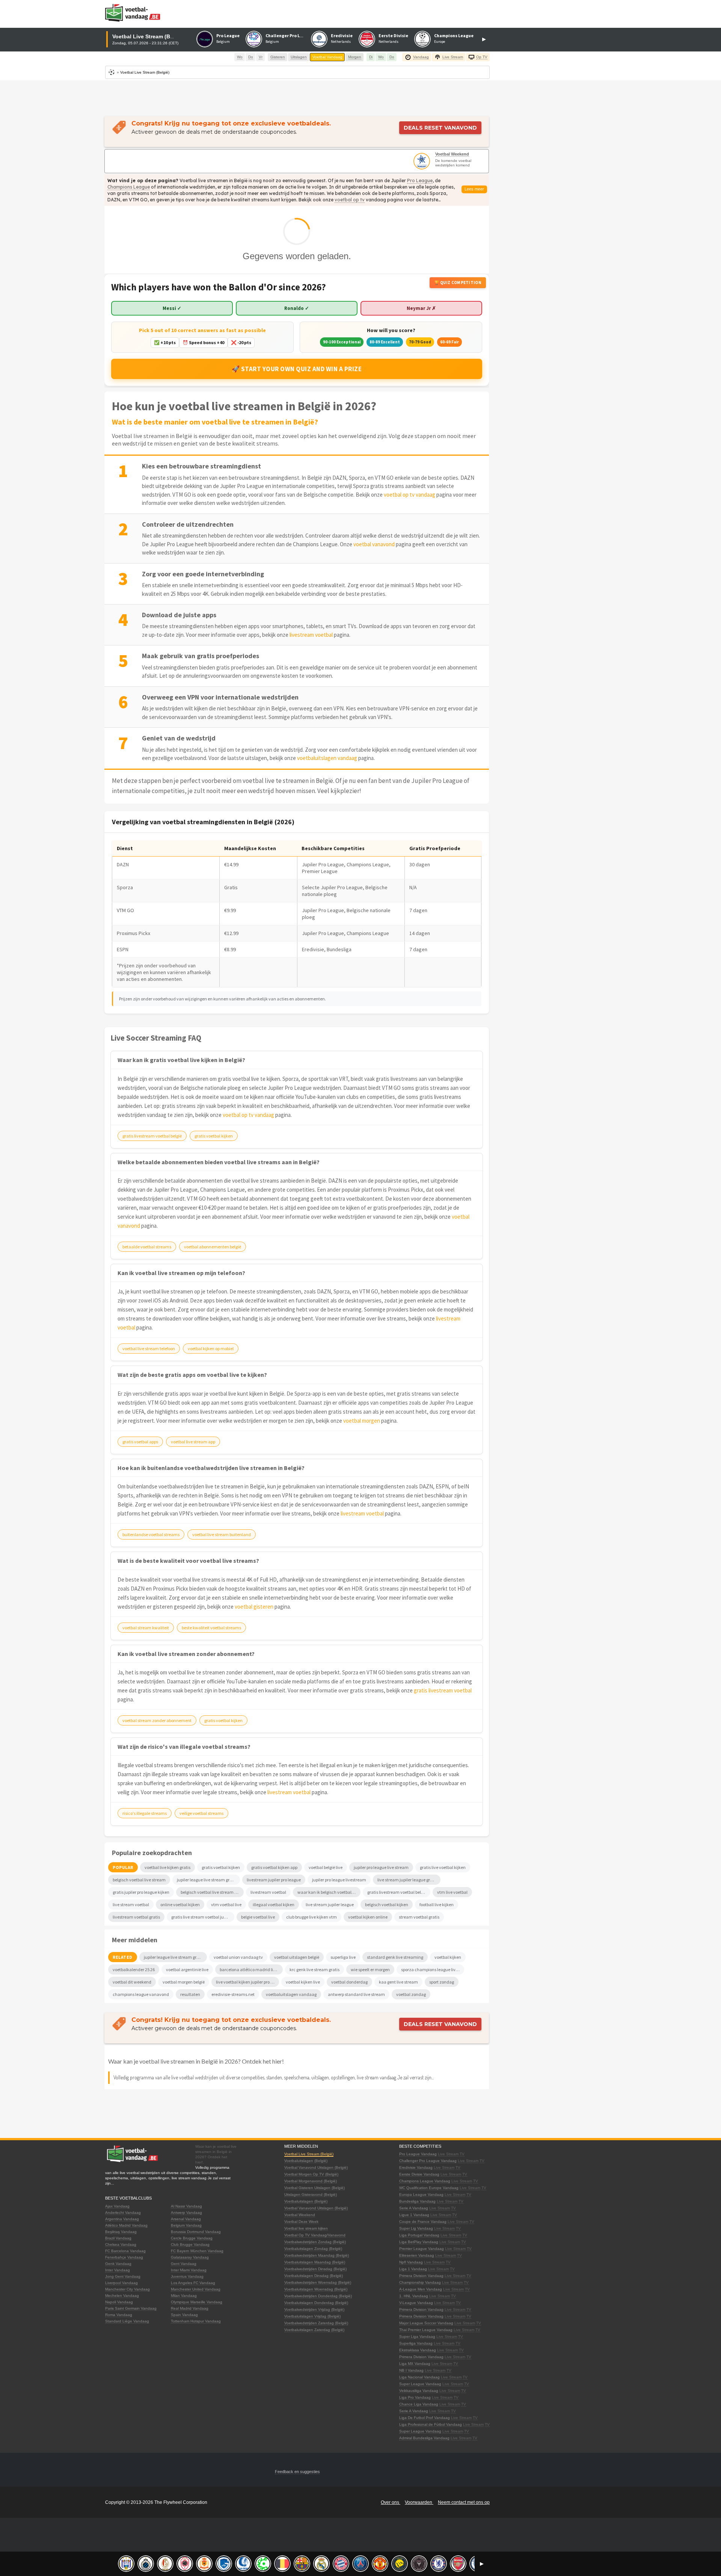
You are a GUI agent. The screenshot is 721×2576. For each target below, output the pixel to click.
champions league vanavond (141, 1994)
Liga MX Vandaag (415, 2364)
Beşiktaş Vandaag (121, 2232)
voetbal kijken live (303, 1982)
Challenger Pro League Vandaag (428, 2161)
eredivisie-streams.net (233, 1994)
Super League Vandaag (420, 2384)
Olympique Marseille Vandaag (197, 2302)
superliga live (343, 1957)
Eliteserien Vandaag (417, 2255)
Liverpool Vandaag (121, 2283)
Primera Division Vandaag (421, 2276)
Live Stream (448, 2154)
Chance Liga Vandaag (419, 2404)
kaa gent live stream (398, 1982)
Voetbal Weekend (452, 154)
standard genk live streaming (395, 1957)
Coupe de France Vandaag (423, 2222)
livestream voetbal (311, 635)
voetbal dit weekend (132, 1982)
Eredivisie (342, 36)
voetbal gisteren (254, 1607)
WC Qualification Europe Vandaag (429, 2188)
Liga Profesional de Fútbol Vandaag (431, 2424)
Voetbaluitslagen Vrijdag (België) (312, 2316)
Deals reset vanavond (440, 128)
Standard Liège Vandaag (127, 2321)
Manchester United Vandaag (196, 2289)
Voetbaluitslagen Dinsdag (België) (314, 2276)
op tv (359, 200)
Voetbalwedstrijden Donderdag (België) (318, 2296)
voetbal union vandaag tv (238, 1957)
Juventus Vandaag (187, 2276)
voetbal (344, 200)
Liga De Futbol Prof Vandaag (425, 2418)
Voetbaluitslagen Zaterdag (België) (314, 2330)
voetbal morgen (362, 1421)
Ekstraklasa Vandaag (418, 2350)
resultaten (190, 1994)
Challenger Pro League (289, 36)
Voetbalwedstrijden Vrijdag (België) (314, 2309)
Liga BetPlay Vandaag (419, 2242)
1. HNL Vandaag (414, 2296)
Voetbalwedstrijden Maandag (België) (317, 2255)
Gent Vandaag (184, 2264)
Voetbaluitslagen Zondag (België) (313, 2249)
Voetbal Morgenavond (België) (311, 2181)
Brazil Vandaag (118, 2238)
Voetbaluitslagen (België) (306, 2161)
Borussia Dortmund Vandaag (196, 2232)
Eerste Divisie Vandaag (419, 2174)
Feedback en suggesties (297, 2472)
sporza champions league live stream (433, 1969)
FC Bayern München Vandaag (197, 2251)
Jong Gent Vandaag (123, 2276)
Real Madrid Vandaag (190, 2308)
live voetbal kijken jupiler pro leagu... (247, 1982)
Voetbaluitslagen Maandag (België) (315, 2262)
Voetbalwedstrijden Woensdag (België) (318, 2282)
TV (462, 2154)
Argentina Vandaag (122, 2219)
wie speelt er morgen (370, 1969)
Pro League (228, 36)
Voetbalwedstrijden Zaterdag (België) (316, 2323)
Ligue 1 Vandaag (414, 2215)
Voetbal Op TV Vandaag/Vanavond (315, 2235)
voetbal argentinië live (187, 1969)
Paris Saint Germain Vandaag (131, 2308)
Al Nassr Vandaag (186, 2206)
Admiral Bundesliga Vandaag (424, 2438)
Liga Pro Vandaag (415, 2397)
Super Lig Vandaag (416, 2228)
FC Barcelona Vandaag (125, 2251)
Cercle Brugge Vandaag (192, 2238)
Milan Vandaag (184, 2296)
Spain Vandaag (184, 2315)
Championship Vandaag (420, 2282)
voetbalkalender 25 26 (134, 1969)
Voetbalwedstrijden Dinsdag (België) (315, 2269)
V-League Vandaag (416, 2303)
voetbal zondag (411, 1994)
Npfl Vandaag (411, 2262)
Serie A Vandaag (414, 2208)
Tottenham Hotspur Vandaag (196, 2321)
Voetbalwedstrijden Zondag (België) (315, 2242)
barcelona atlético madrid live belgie (251, 1969)
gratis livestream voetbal (443, 1690)
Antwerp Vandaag (186, 2213)
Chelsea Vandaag (121, 2244)
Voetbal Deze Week (301, 2222)
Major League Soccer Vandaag (426, 2323)
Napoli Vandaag (119, 2302)
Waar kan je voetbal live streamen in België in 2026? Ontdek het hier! (196, 2061)
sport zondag (442, 1982)
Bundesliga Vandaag (417, 2201)
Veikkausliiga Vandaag (419, 2391)
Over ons (391, 2502)
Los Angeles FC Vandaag (193, 2283)
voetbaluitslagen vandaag (327, 758)
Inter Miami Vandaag (189, 2270)
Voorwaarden (419, 2502)
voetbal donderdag (349, 1982)
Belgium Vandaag (186, 2225)
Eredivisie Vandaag (416, 2167)
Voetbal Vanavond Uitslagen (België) (316, 2167)
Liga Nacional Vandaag (419, 2377)
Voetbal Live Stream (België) (309, 2154)
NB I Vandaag (411, 2370)
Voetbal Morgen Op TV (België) (311, 2174)
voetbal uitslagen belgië (297, 1957)
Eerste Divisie (393, 36)
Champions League (454, 36)
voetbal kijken (448, 1957)
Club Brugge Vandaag (190, 2244)
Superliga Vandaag (416, 2343)
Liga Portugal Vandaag (419, 2235)
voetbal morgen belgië (184, 1982)
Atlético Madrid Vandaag (126, 2225)
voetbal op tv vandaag (410, 495)
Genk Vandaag (118, 2264)
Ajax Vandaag (117, 2206)
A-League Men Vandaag (421, 2289)
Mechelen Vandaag (122, 2296)
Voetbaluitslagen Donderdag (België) (316, 2303)
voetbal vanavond (374, 544)
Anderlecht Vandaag (123, 2213)
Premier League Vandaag (422, 2249)
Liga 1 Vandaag (413, 2269)
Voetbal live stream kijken (306, 2228)
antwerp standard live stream (356, 1994)
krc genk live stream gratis (314, 1969)
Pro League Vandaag (418, 2154)
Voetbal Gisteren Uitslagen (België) (314, 2188)
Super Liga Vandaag (417, 2337)
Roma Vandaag (119, 2315)
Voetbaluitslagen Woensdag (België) (316, 2289)
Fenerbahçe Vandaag (124, 2257)
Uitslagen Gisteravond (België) (311, 2195)
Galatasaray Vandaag (190, 2257)
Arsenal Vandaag (186, 2219)
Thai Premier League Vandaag (426, 2330)
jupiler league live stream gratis (174, 1957)
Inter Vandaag (118, 2270)
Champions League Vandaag (425, 2181)
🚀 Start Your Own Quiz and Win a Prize (297, 369)
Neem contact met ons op (464, 2502)
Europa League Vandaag (421, 2195)
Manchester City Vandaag (127, 2289)
